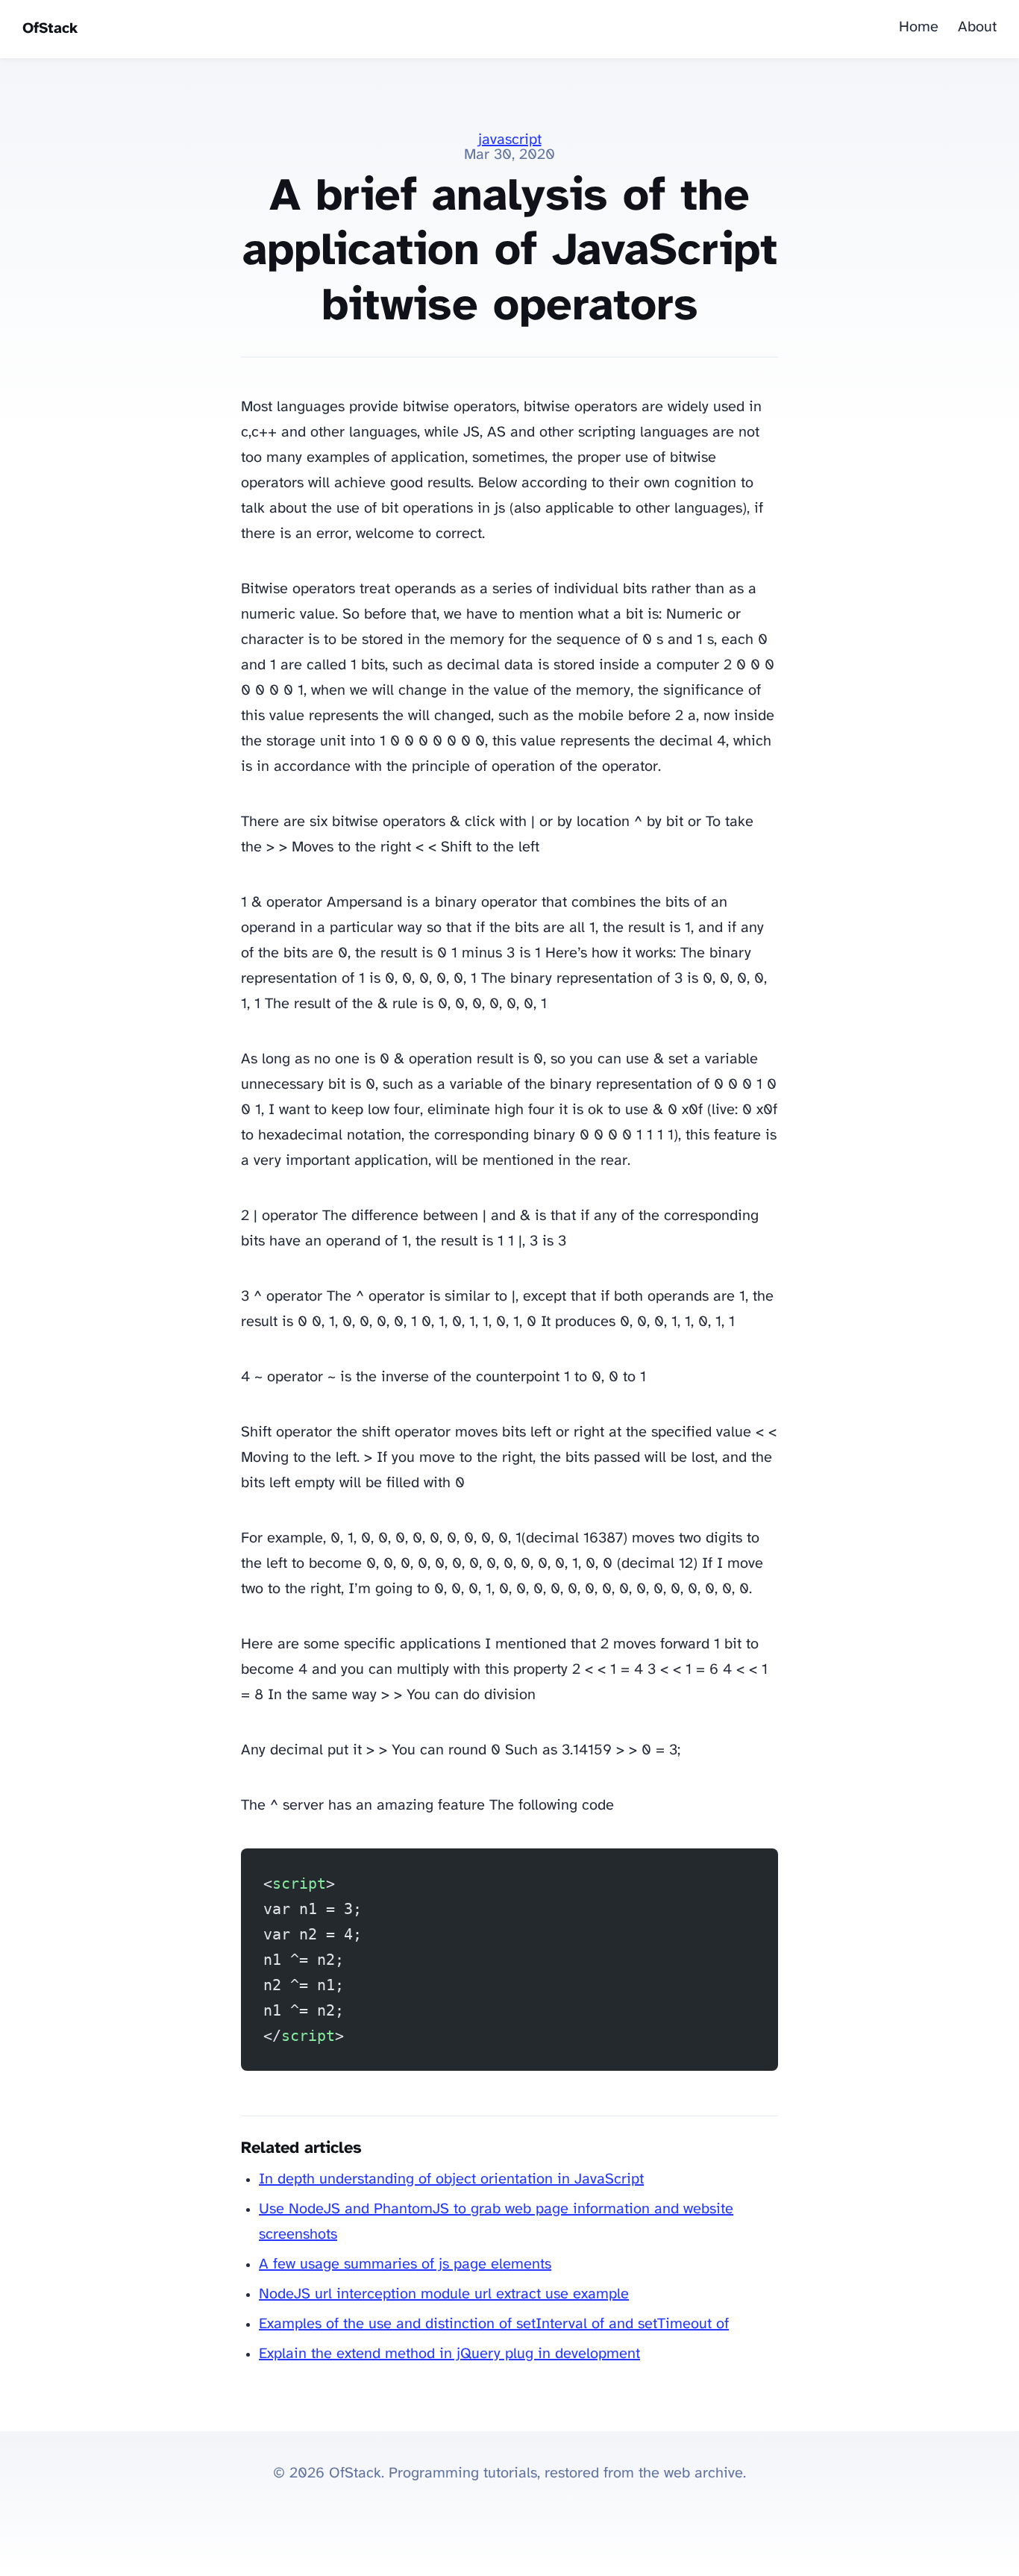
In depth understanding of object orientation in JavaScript (451, 2179)
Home (919, 27)
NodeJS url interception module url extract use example (444, 2294)
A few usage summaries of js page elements (405, 2264)
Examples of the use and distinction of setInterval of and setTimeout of (494, 2324)
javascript (510, 140)
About (977, 27)
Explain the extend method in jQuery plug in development (449, 2354)
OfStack (50, 29)
